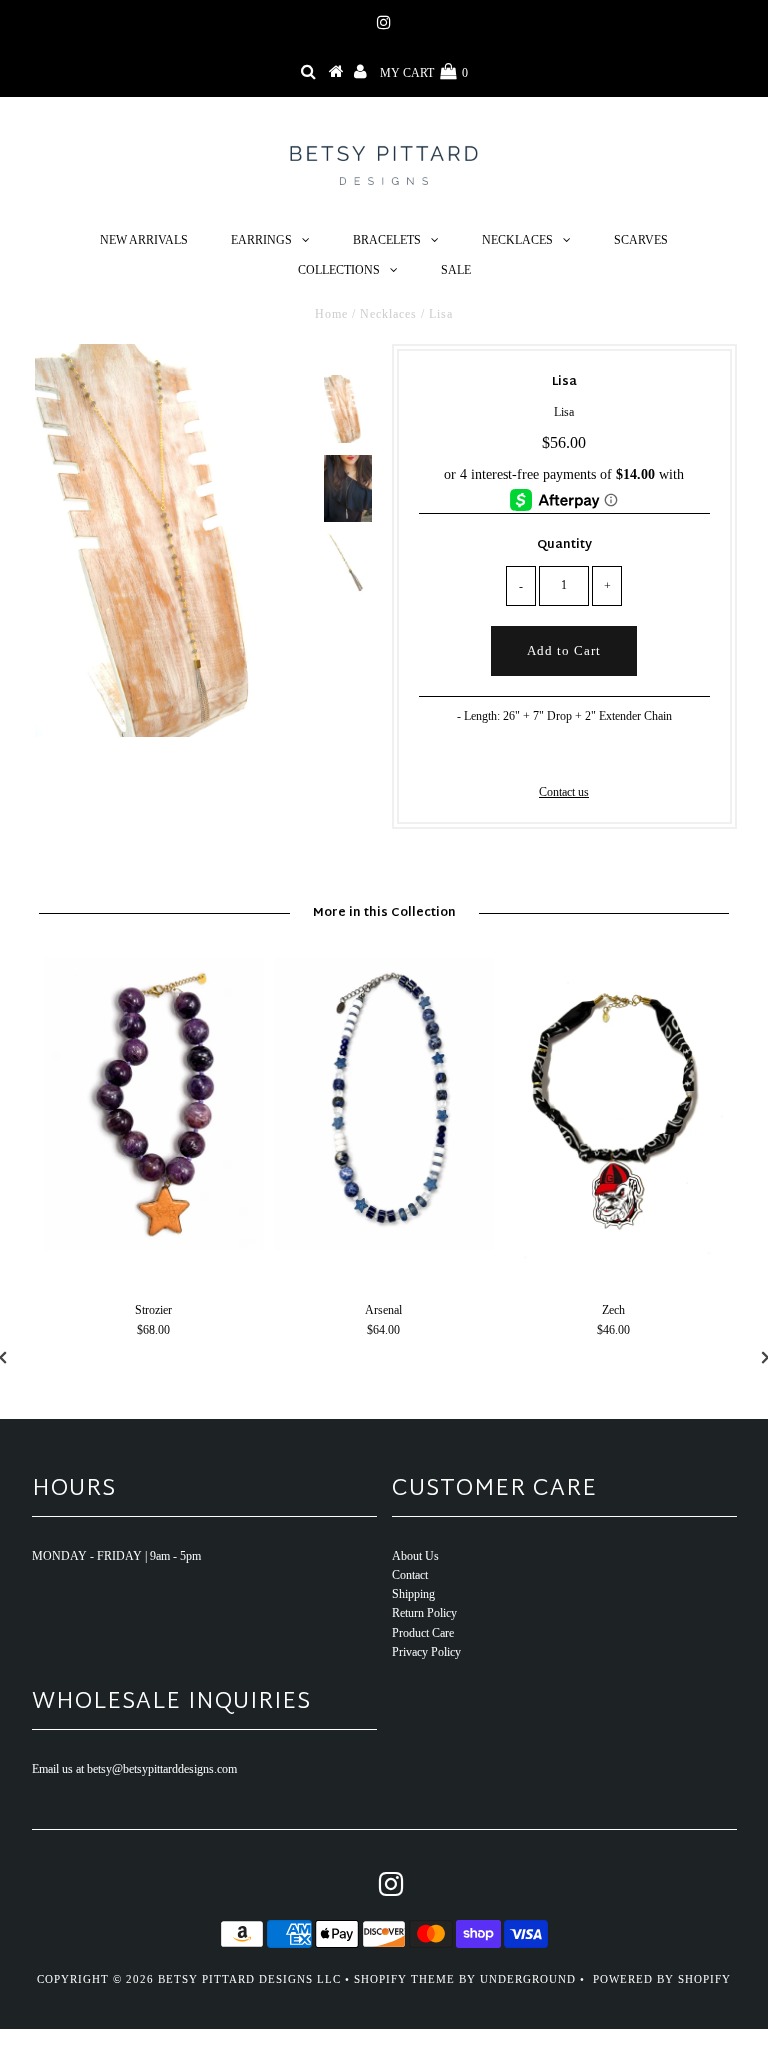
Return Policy (424, 1613)
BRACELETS (387, 240)
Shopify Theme (404, 1979)
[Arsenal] (384, 1247)
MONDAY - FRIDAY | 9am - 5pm (116, 1556)
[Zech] (614, 1261)
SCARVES (641, 240)
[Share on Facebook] (530, 753)
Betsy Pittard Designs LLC (249, 1979)
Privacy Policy (426, 1652)
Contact (410, 1575)
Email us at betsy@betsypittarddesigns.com (134, 1769)
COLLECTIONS (339, 270)
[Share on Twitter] (561, 753)
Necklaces (388, 314)
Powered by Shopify (662, 1979)
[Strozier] (154, 1247)
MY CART (424, 73)
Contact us (564, 792)
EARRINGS (261, 240)
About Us (415, 1556)
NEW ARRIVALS (144, 240)
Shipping (413, 1594)
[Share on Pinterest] (595, 753)
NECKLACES (517, 240)
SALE (456, 270)
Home (331, 314)
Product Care (423, 1633)
